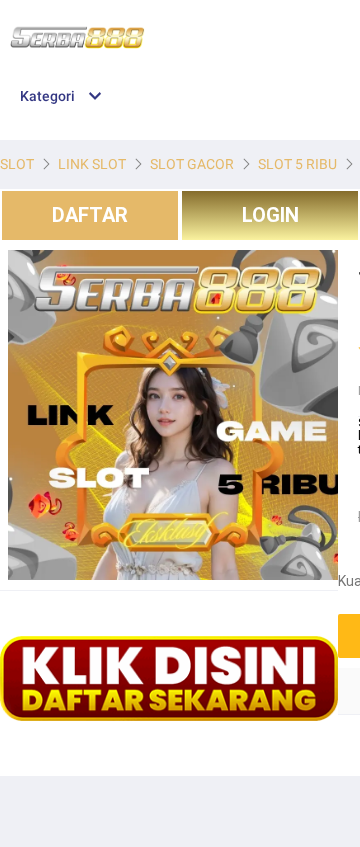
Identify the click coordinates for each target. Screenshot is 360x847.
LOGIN (270, 215)
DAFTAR (90, 215)
